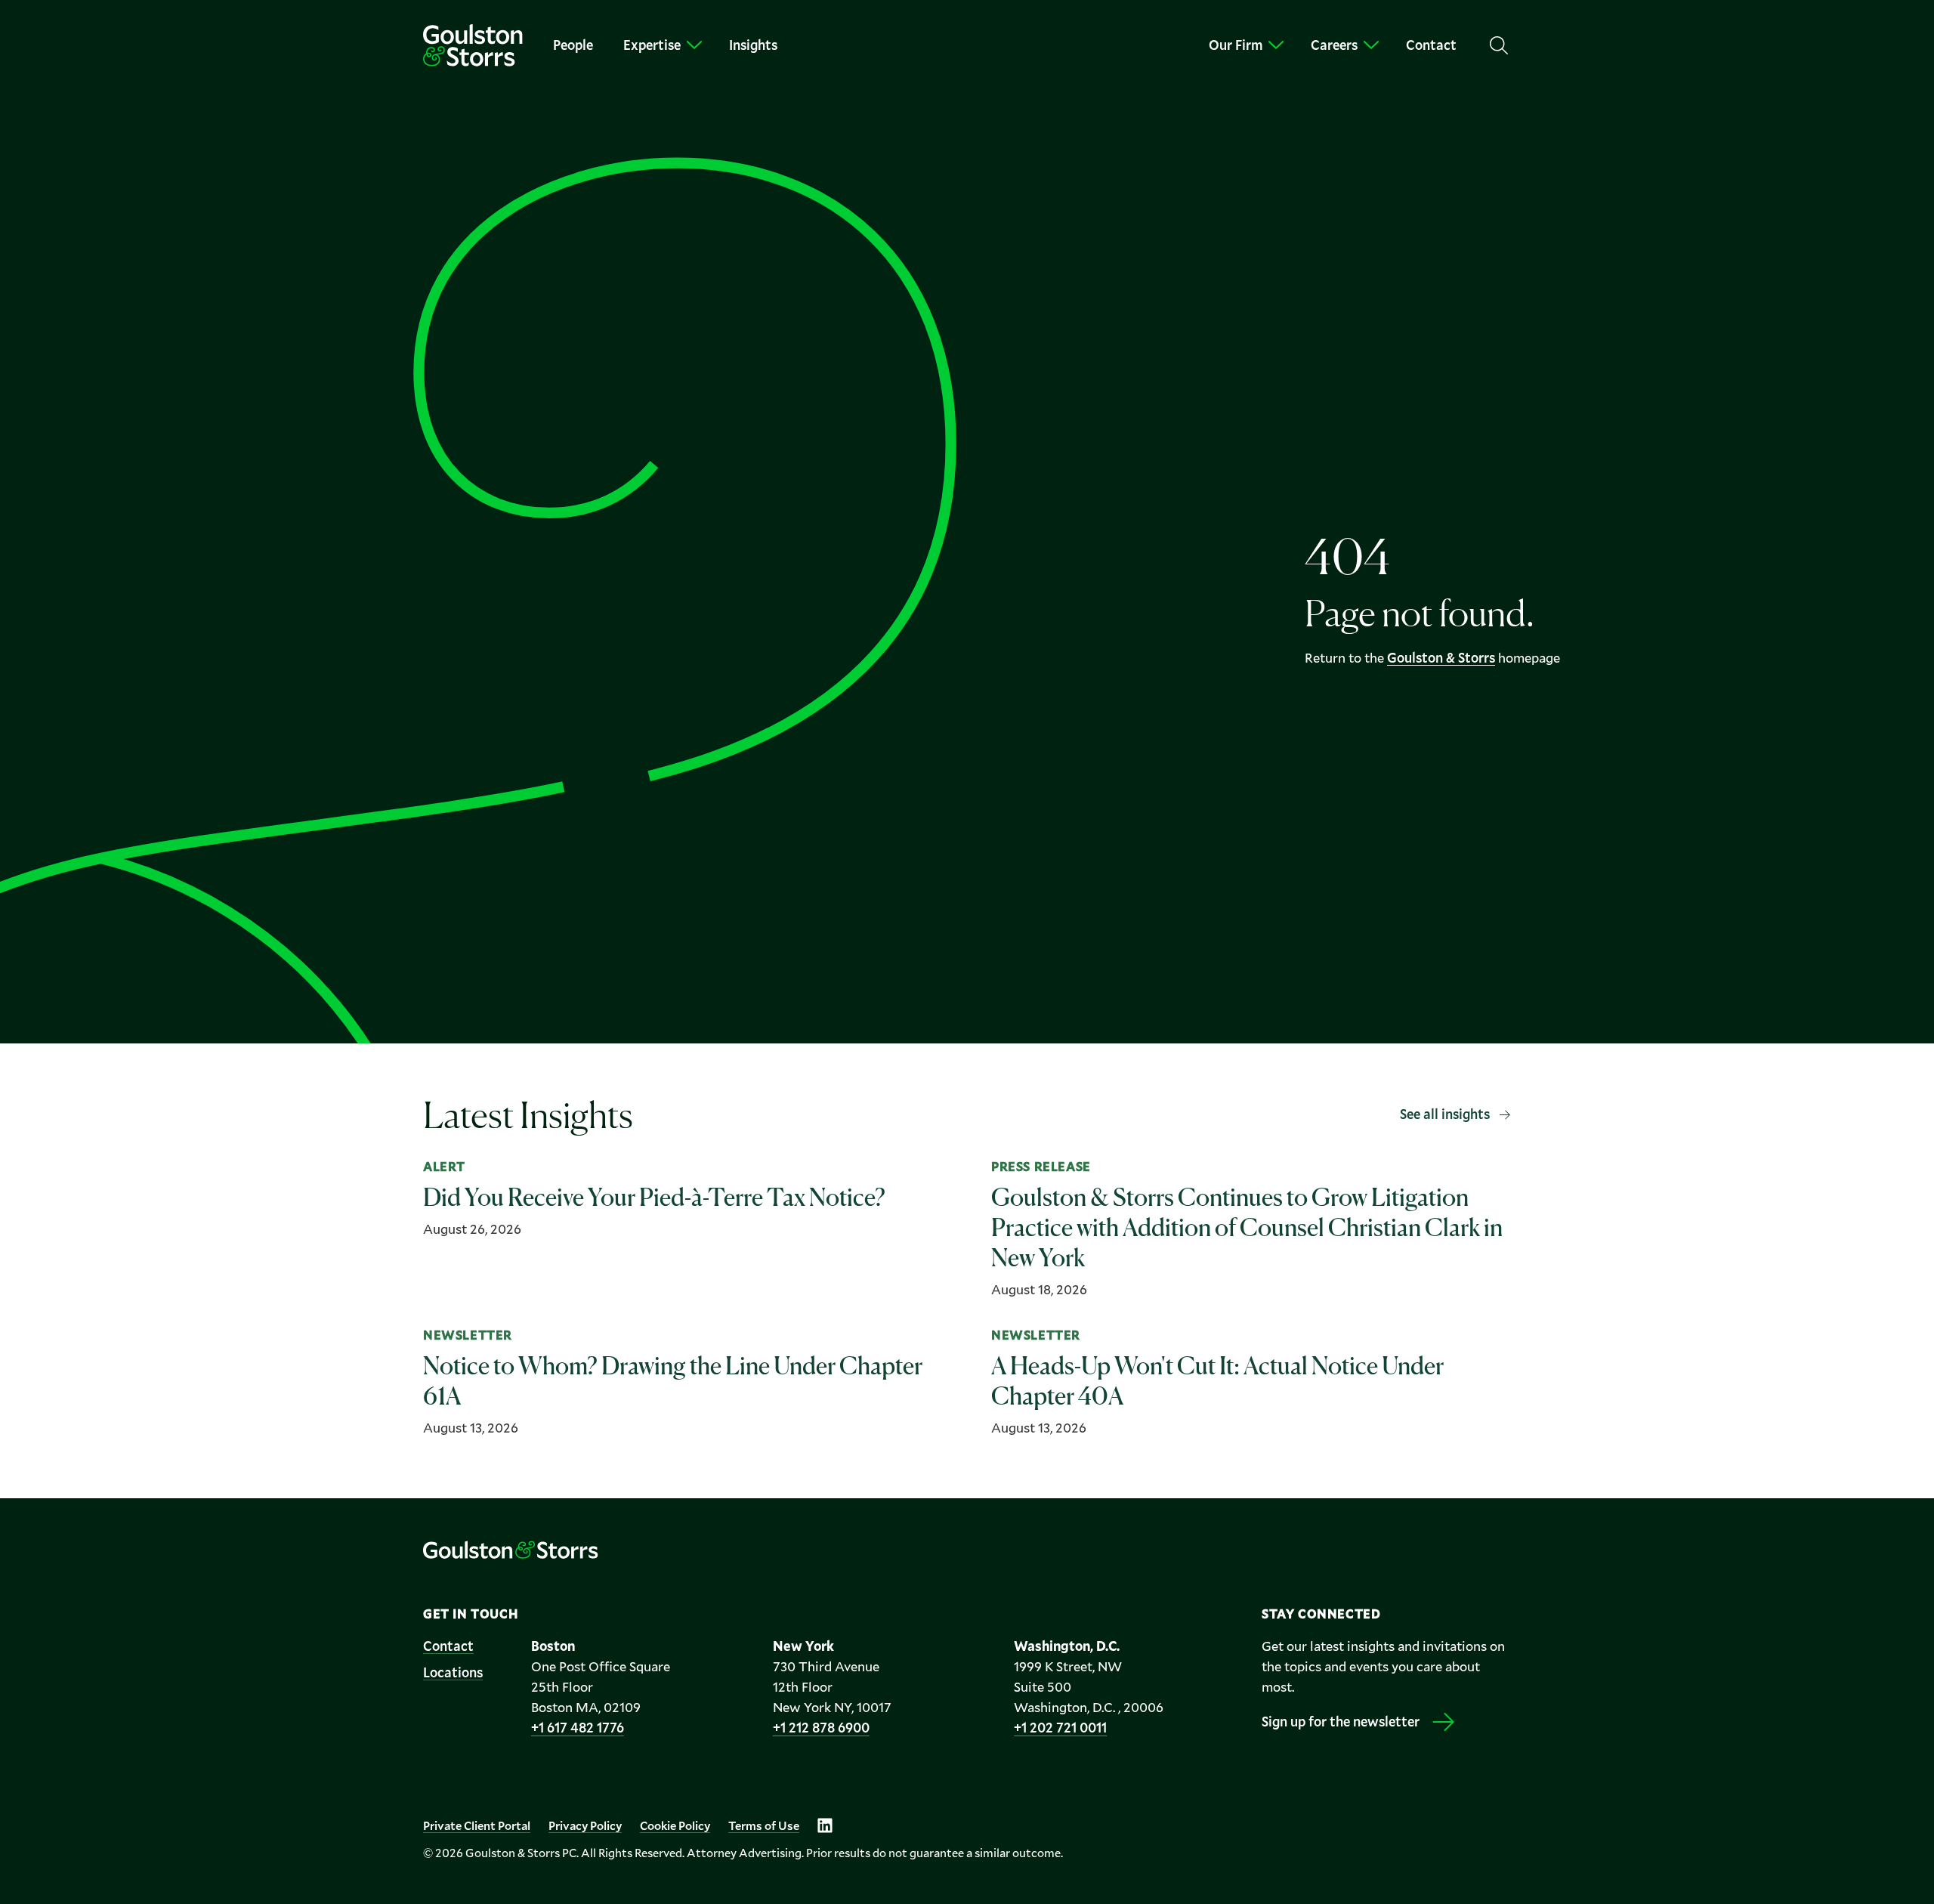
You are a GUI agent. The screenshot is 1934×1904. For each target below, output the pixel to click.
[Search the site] (1499, 45)
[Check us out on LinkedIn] (825, 1825)
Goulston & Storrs (1441, 657)
